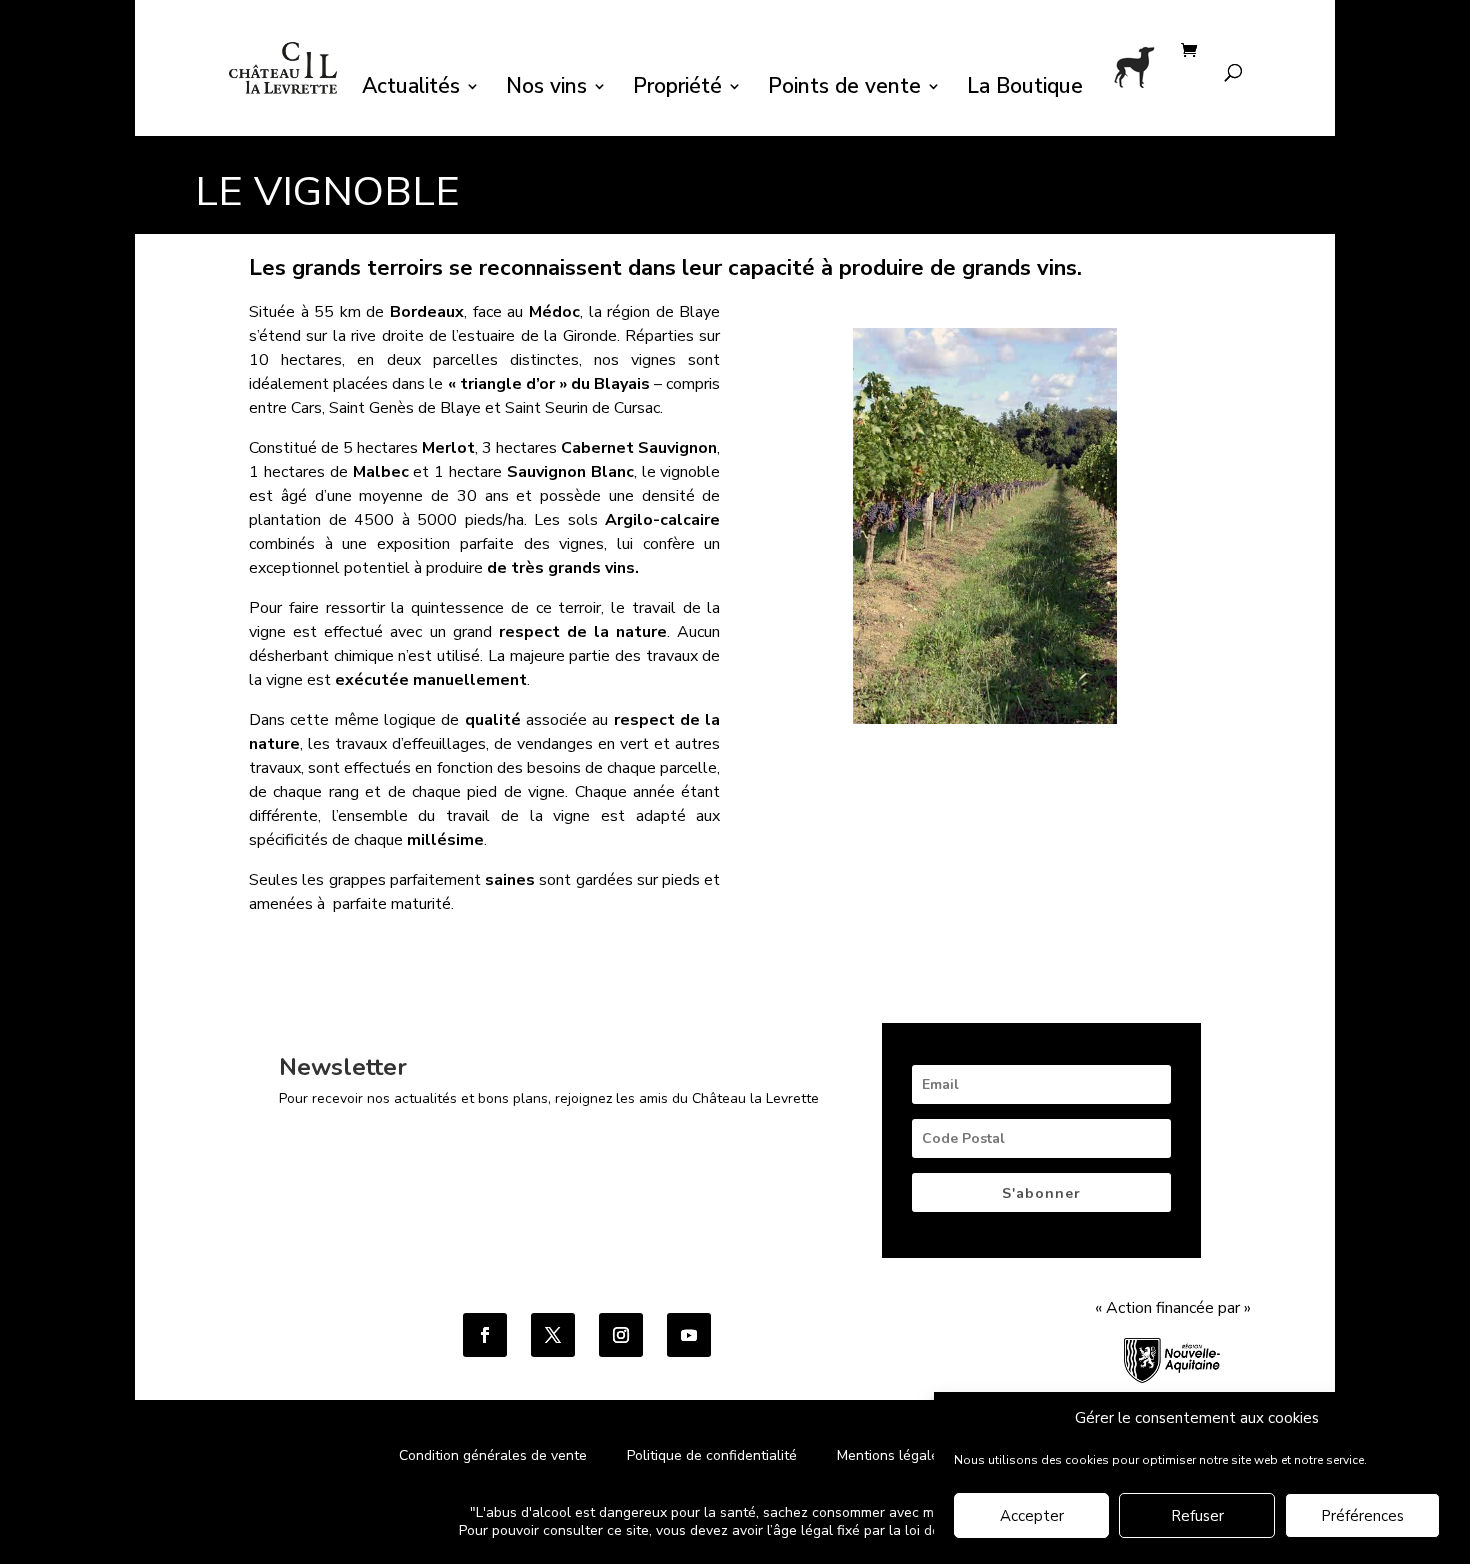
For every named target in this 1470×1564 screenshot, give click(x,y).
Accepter (1032, 1517)
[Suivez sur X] (553, 1335)
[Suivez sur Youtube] (689, 1335)
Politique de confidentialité (714, 1455)
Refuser (1197, 1517)
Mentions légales (891, 1455)
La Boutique (1025, 89)
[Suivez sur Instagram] (621, 1335)
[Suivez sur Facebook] (485, 1335)
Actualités (411, 89)
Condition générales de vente (493, 1455)
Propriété (677, 89)
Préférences (1362, 1517)
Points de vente (844, 89)
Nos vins (546, 89)
